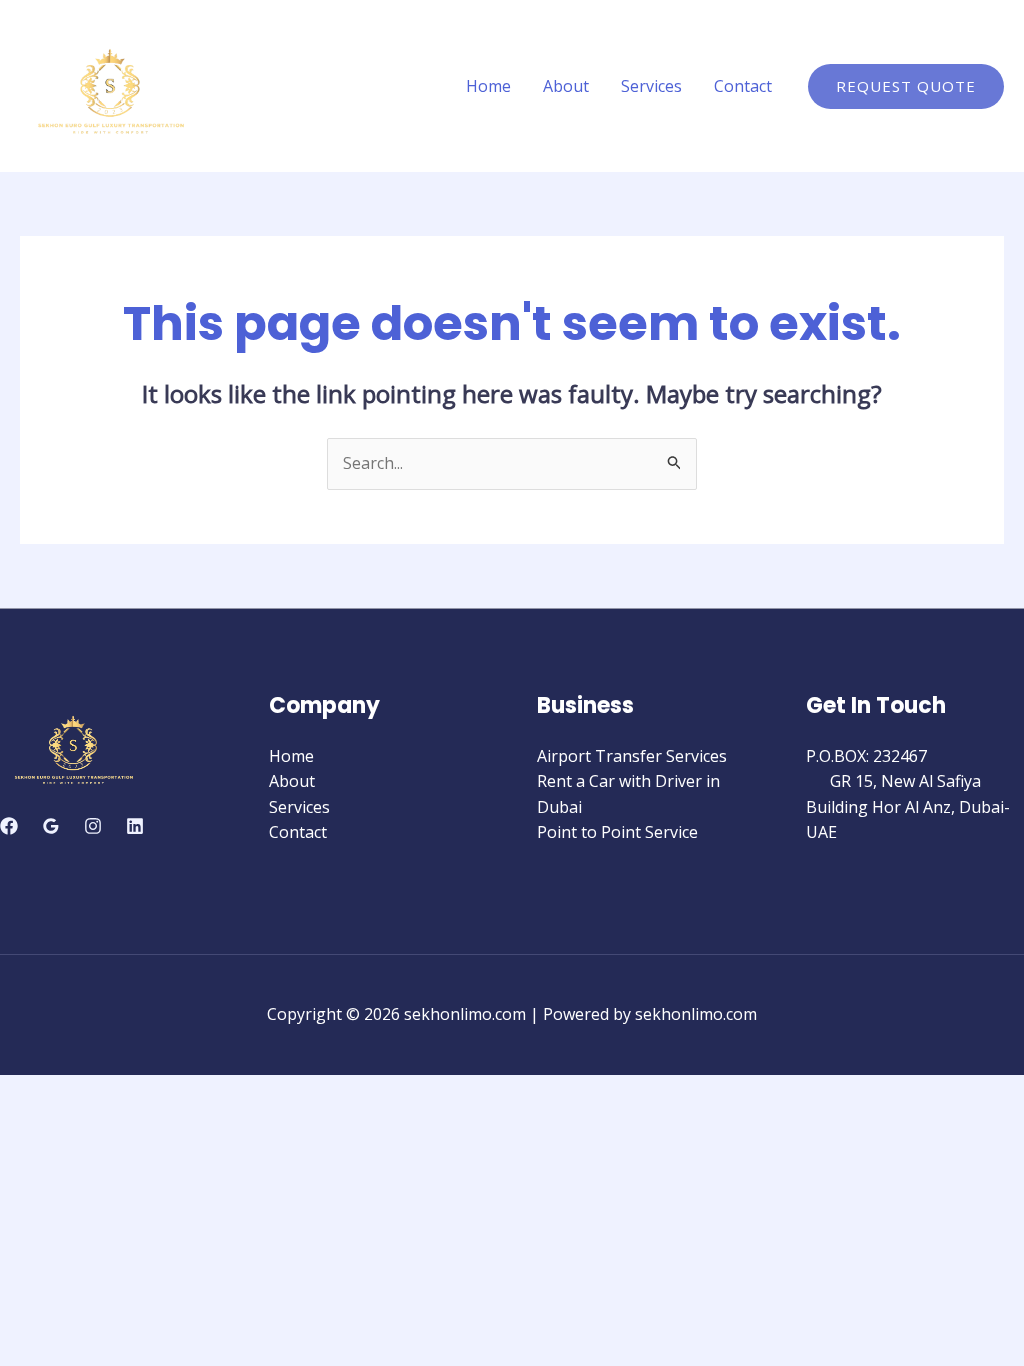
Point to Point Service (617, 832)
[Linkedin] (135, 826)
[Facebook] (9, 826)
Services (651, 86)
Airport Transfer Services (632, 756)
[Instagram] (93, 826)
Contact (743, 86)
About (566, 86)
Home (488, 86)
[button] (906, 86)
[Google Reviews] (51, 826)
